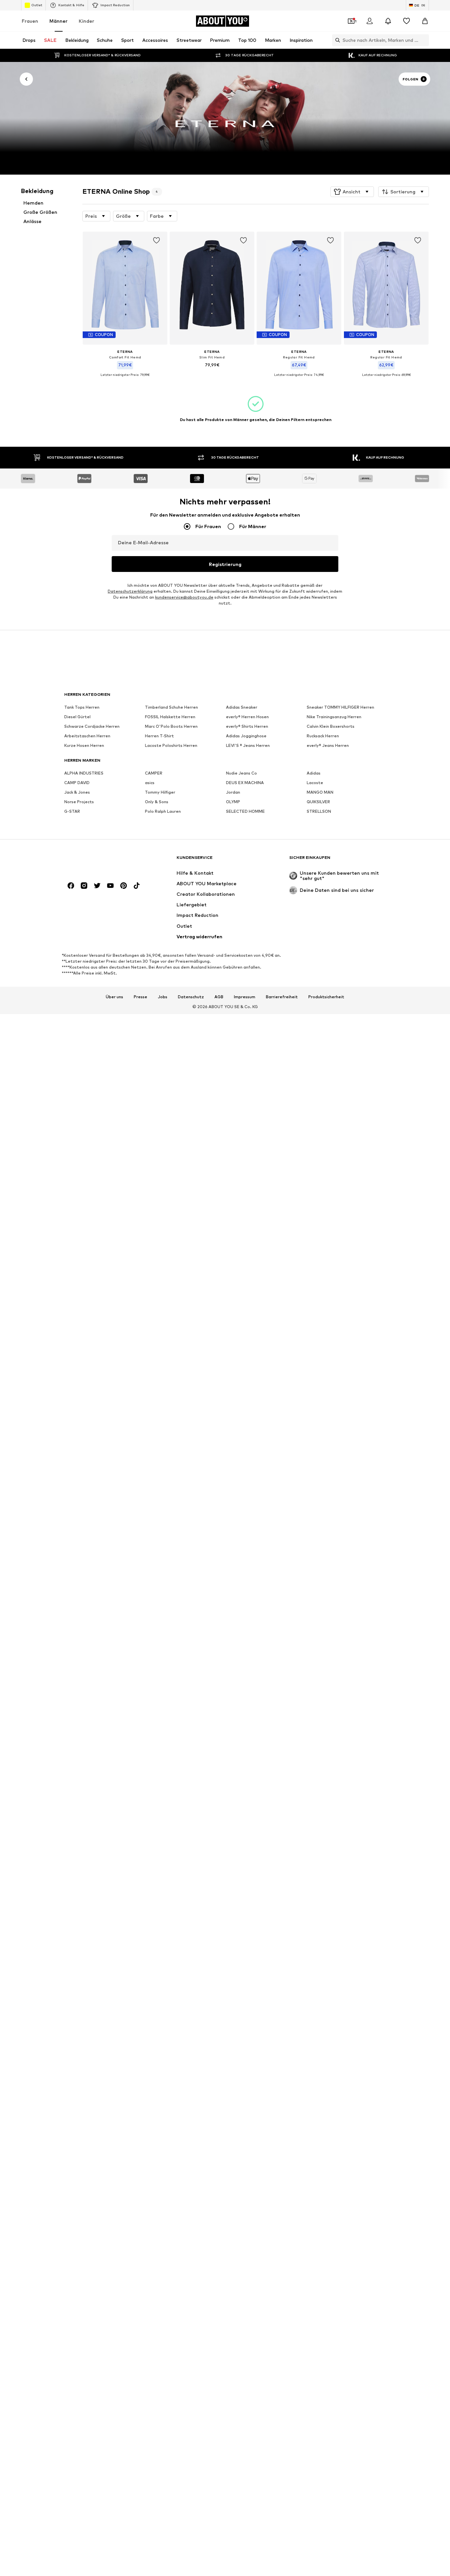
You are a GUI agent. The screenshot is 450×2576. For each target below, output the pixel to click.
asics (150, 783)
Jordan (233, 793)
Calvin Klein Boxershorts (331, 727)
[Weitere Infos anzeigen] (125, 380)
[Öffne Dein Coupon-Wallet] (351, 21)
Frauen (30, 21)
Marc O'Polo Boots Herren (171, 727)
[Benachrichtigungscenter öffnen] (388, 21)
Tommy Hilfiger (160, 793)
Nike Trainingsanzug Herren (334, 717)
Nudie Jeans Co (241, 773)
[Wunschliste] (407, 21)
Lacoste (315, 783)
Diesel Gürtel (77, 717)
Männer (58, 21)
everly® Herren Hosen (247, 717)
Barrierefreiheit (282, 997)
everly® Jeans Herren (328, 746)
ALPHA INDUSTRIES (84, 773)
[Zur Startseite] (100, 861)
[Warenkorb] (425, 21)
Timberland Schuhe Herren (171, 708)
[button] (352, 192)
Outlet (37, 5)
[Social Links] (71, 886)
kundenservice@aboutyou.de (184, 597)
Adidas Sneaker (242, 708)
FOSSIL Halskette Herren (170, 717)
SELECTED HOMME (245, 812)
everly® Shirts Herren (247, 727)
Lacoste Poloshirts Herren (171, 746)
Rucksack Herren (323, 736)
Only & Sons (157, 802)
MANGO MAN (320, 793)
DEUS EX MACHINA (245, 783)
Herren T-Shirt (159, 736)
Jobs (163, 997)
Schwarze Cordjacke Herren (92, 727)
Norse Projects (79, 802)
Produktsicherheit (326, 997)
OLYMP (233, 802)
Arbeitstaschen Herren (87, 736)
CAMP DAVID (77, 783)
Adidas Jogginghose (246, 736)
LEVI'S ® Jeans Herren (248, 746)
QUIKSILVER (318, 802)
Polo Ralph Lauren (163, 812)
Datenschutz (191, 997)
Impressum (245, 997)
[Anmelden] (370, 21)
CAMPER (154, 773)
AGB (219, 997)
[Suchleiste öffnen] (336, 40)
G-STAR (72, 812)
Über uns (114, 997)
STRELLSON (319, 812)
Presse (141, 997)
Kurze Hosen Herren (84, 746)
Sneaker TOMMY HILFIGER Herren (340, 708)
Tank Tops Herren (82, 708)
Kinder (86, 21)
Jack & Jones (77, 793)
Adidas (314, 773)
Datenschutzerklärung (130, 592)
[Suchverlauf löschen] (424, 40)
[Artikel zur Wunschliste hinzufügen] (156, 241)
